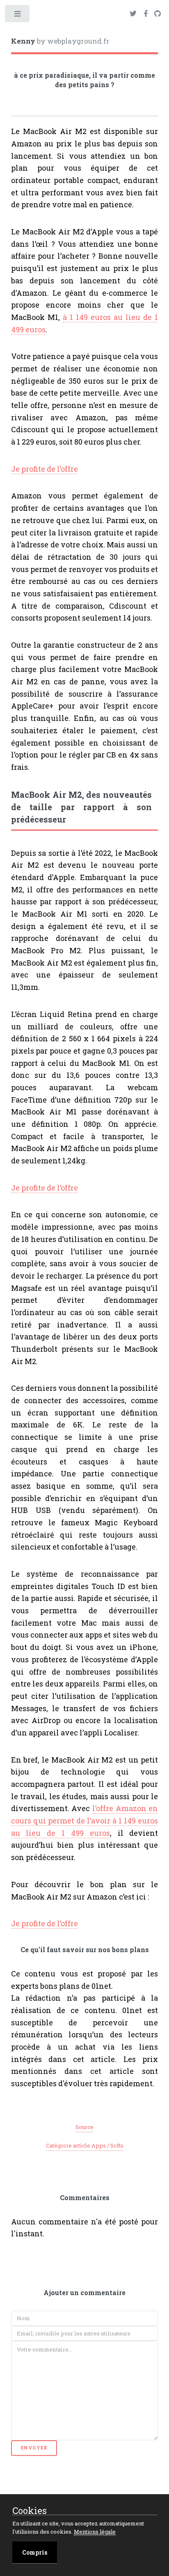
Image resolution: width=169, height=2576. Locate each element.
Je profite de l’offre (45, 469)
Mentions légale (95, 2532)
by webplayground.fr (60, 41)
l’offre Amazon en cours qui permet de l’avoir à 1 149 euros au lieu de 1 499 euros (85, 1820)
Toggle (18, 15)
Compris (35, 2552)
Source (84, 2127)
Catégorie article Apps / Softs (85, 2145)
